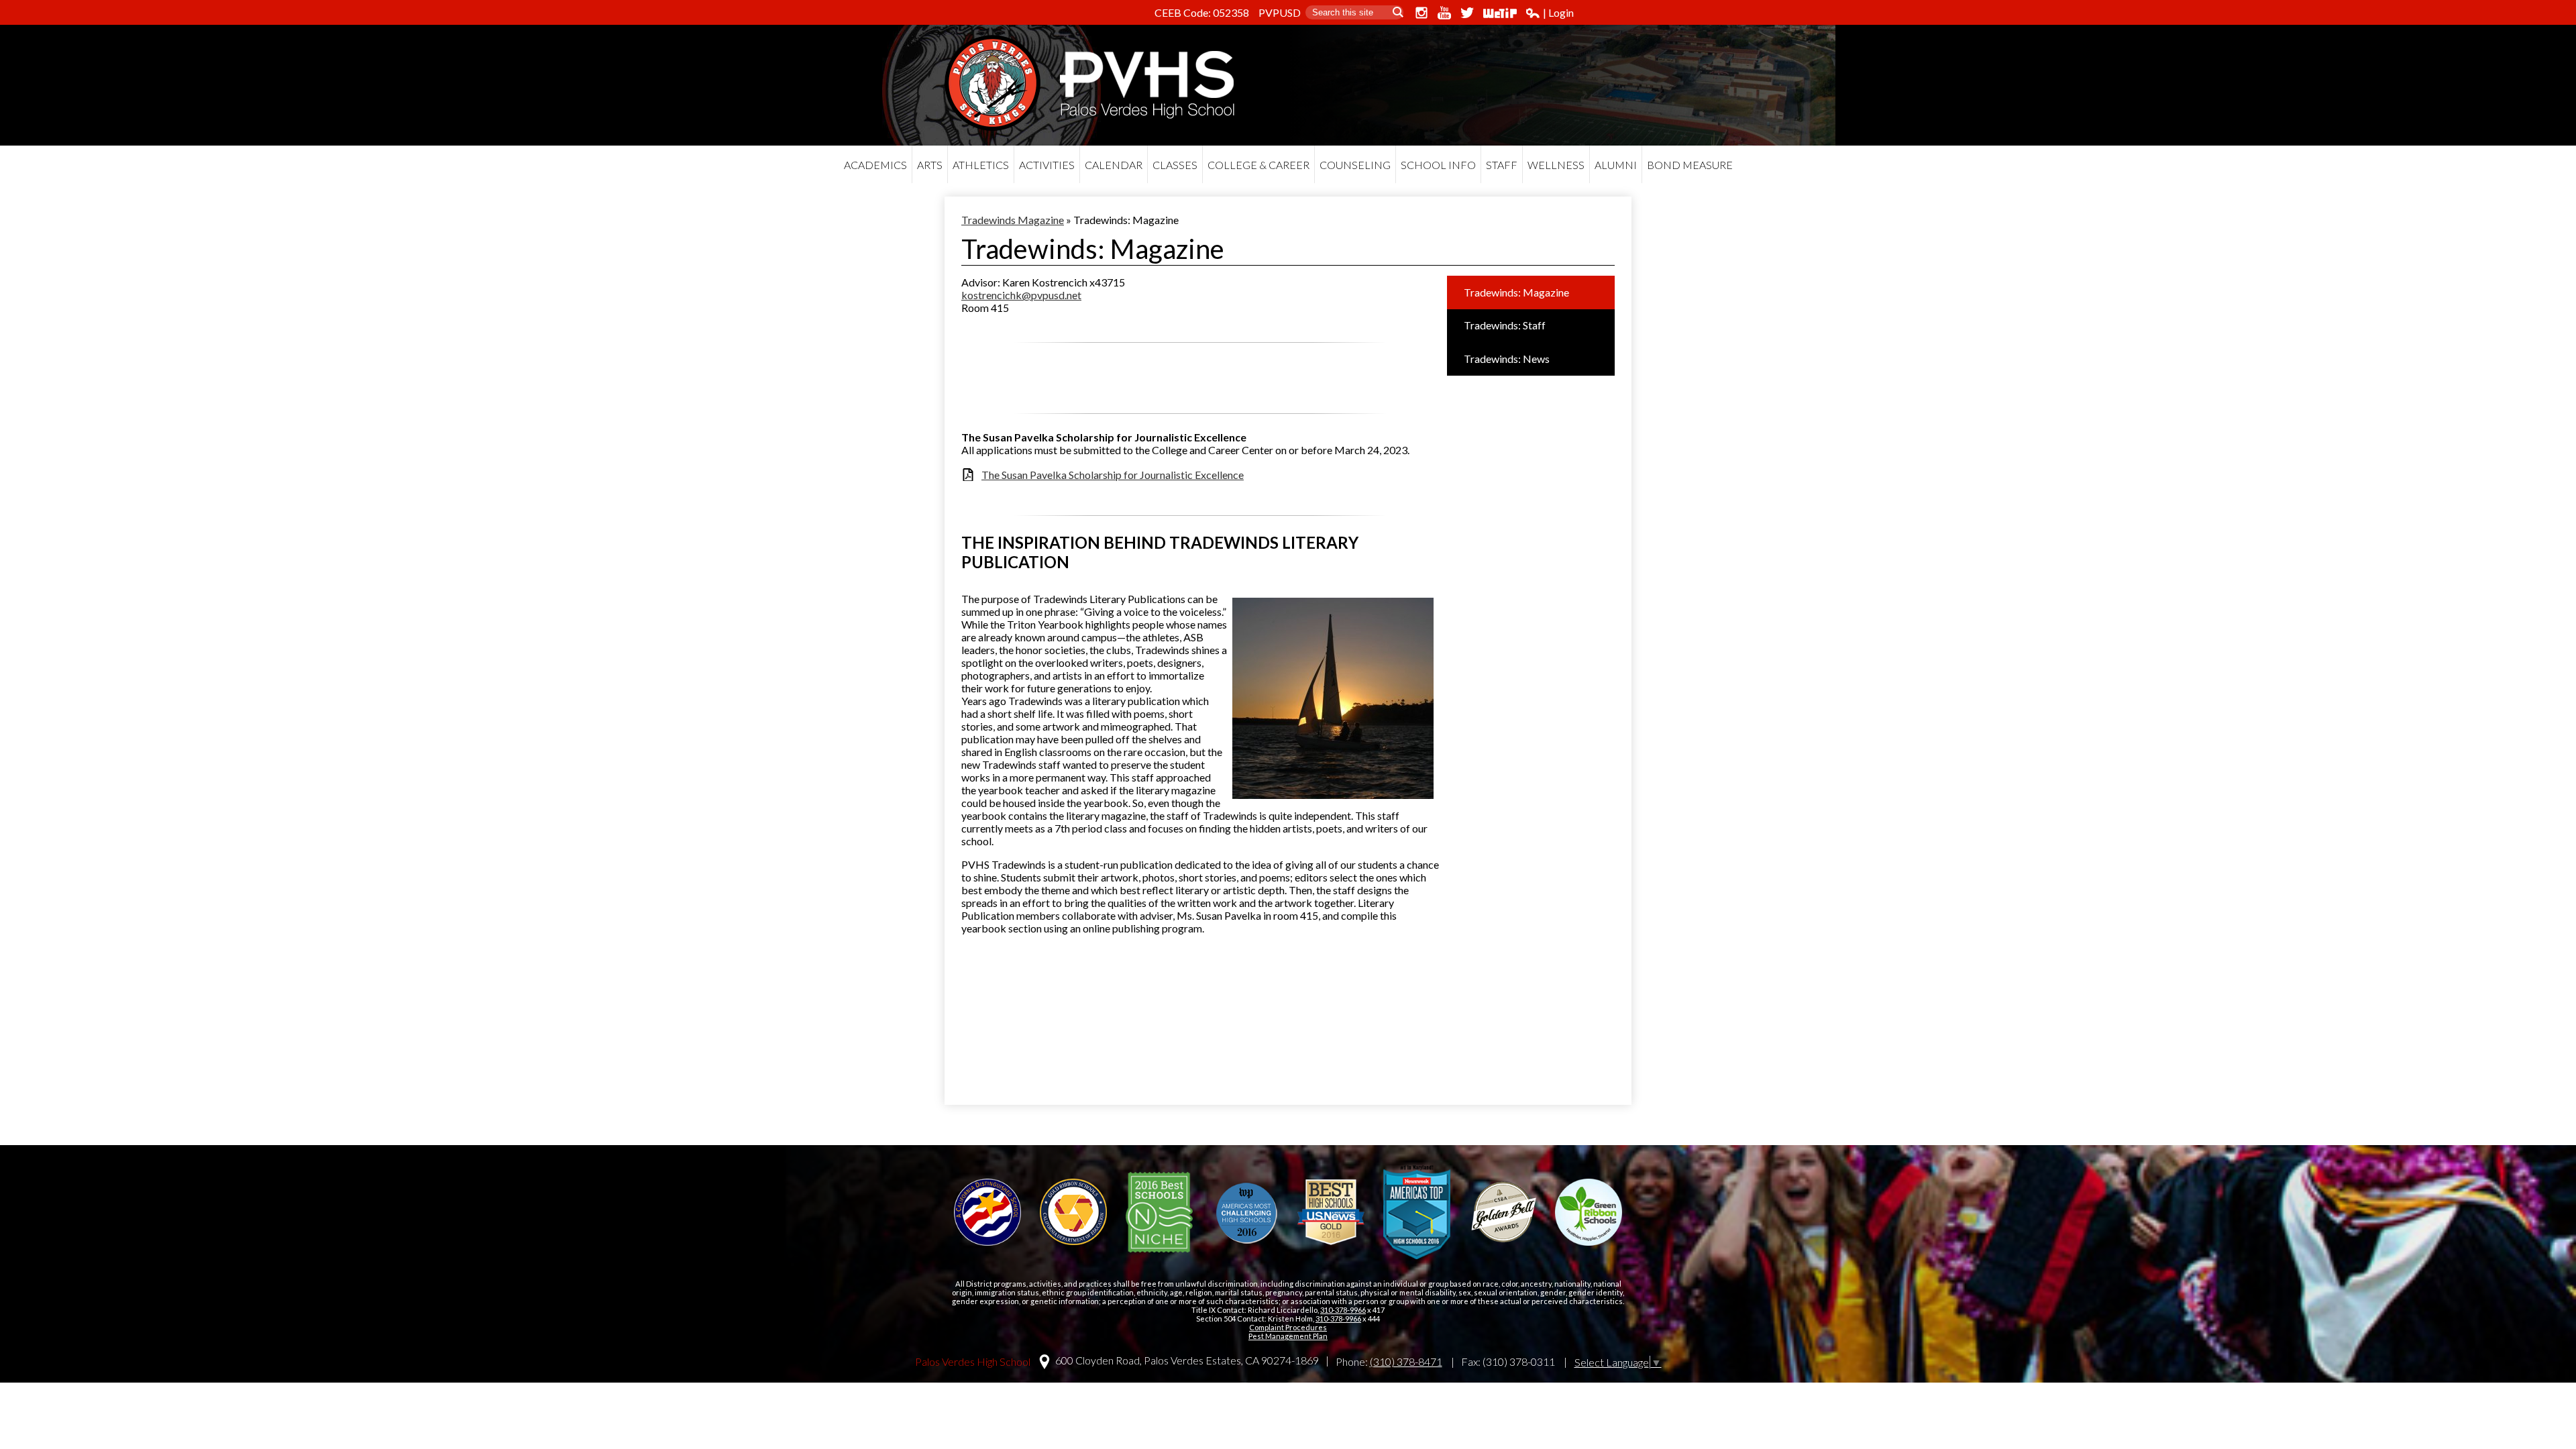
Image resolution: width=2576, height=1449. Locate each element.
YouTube (1444, 13)
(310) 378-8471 (1406, 1361)
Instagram (1421, 13)
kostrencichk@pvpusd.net (1021, 295)
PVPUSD (1280, 12)
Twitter (1467, 13)
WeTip (1500, 13)
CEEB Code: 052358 (1202, 12)
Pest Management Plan (1288, 1336)
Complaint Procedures (1288, 1327)
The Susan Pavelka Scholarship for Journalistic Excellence (1113, 475)
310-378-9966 (1343, 1310)
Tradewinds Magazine (1013, 220)
